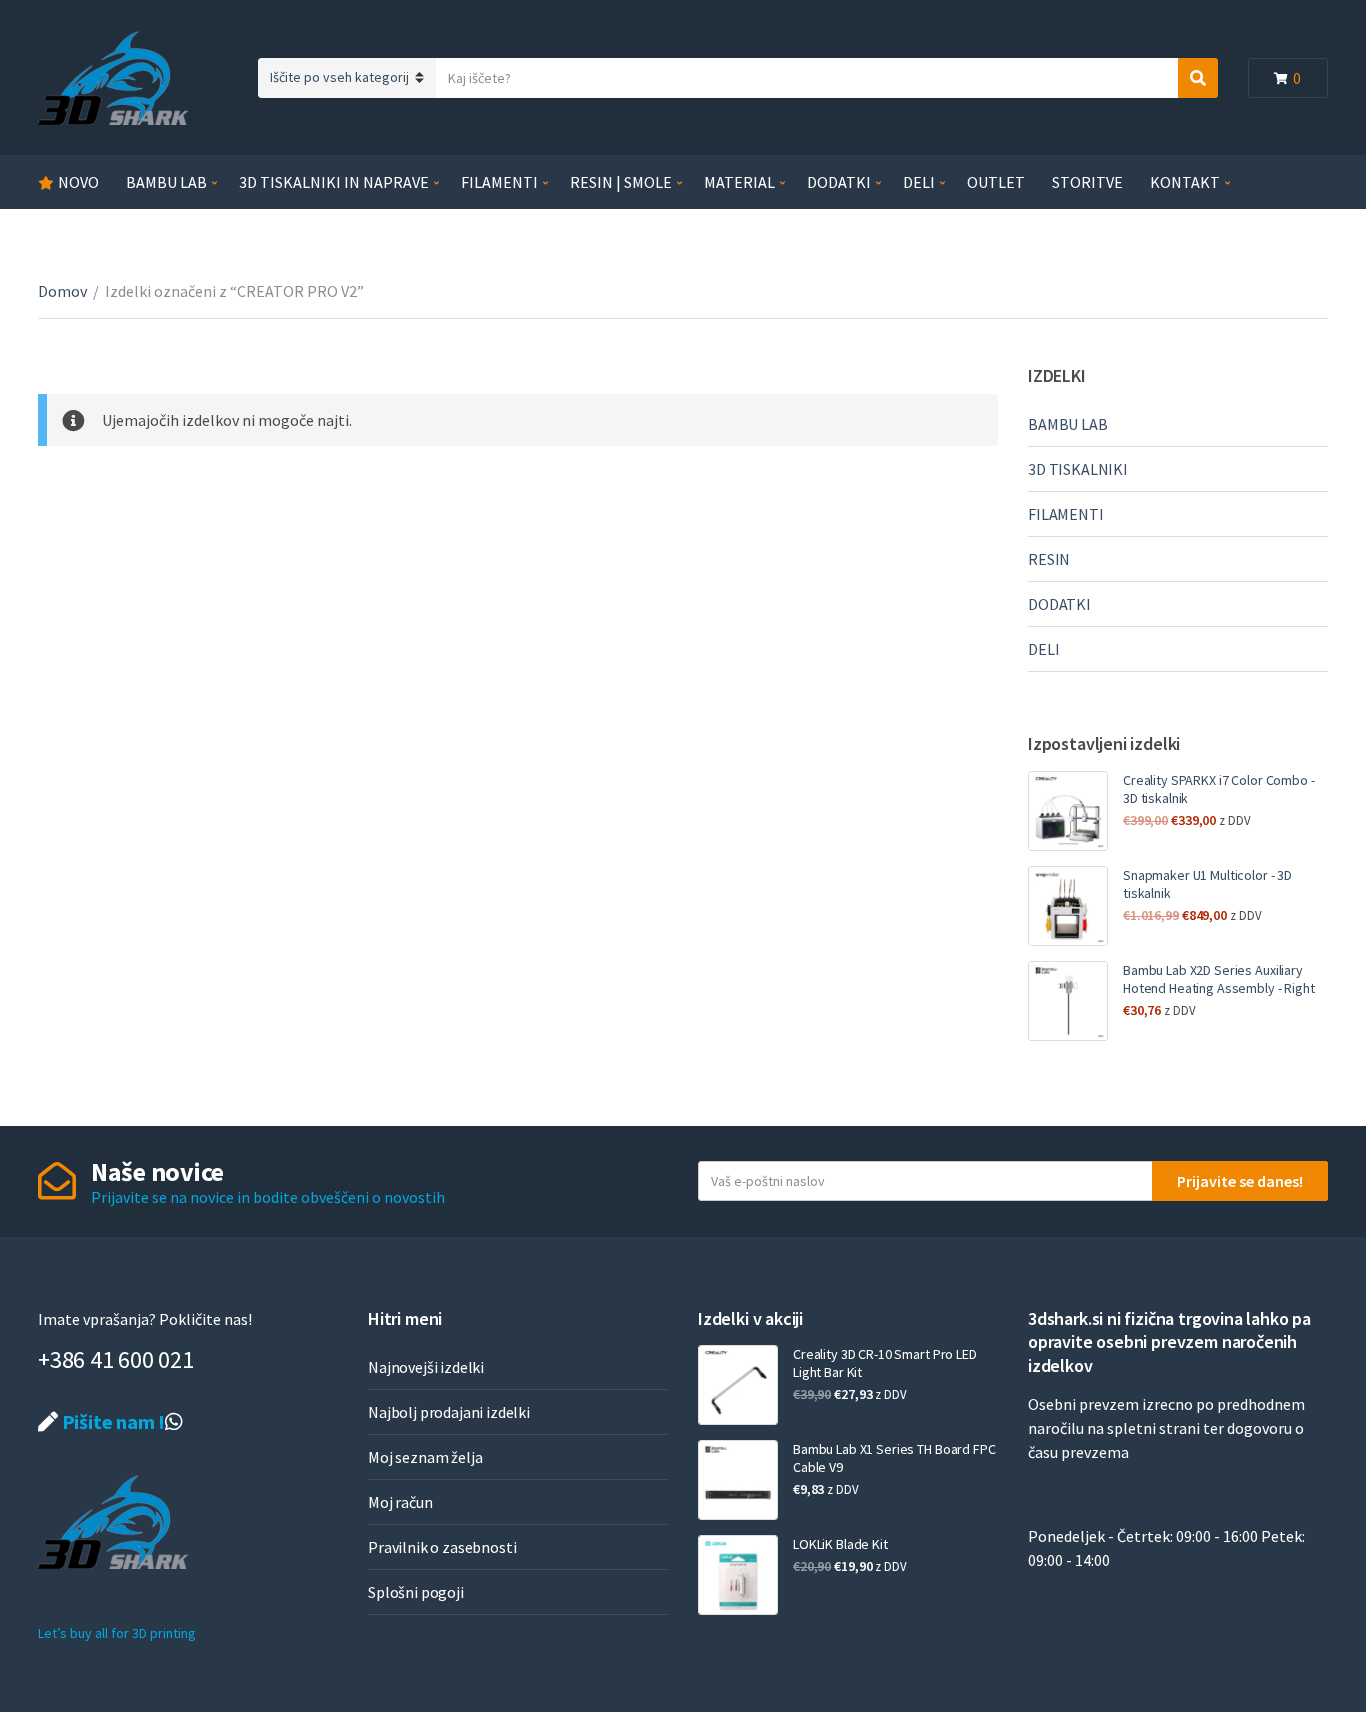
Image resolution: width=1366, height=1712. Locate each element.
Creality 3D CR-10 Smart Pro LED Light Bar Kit (885, 1363)
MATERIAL (739, 182)
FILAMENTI (499, 182)
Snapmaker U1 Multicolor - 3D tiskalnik (1207, 884)
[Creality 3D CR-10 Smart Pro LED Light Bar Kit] (738, 1385)
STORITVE (1087, 182)
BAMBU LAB (166, 182)
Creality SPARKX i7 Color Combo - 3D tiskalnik (1219, 789)
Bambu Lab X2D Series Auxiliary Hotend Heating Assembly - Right (1219, 979)
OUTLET (996, 182)
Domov (62, 291)
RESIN (1049, 559)
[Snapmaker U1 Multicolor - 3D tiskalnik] (1068, 906)
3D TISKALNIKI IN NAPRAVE (334, 182)
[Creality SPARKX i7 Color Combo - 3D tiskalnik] (1068, 811)
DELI (919, 182)
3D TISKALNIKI (1078, 469)
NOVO (78, 182)
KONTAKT (1185, 182)
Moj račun (400, 1502)
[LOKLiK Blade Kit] (738, 1575)
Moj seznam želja (425, 1457)
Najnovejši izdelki (426, 1367)
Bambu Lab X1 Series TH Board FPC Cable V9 (894, 1458)
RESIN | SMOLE (621, 182)
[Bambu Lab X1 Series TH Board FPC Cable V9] (738, 1480)
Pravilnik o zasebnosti (442, 1547)
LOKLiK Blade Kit (840, 1544)
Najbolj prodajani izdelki (449, 1412)
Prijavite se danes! (1240, 1181)
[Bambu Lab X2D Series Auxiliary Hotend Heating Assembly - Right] (1068, 1001)
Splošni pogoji (416, 1592)
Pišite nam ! (111, 1421)
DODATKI (839, 182)
